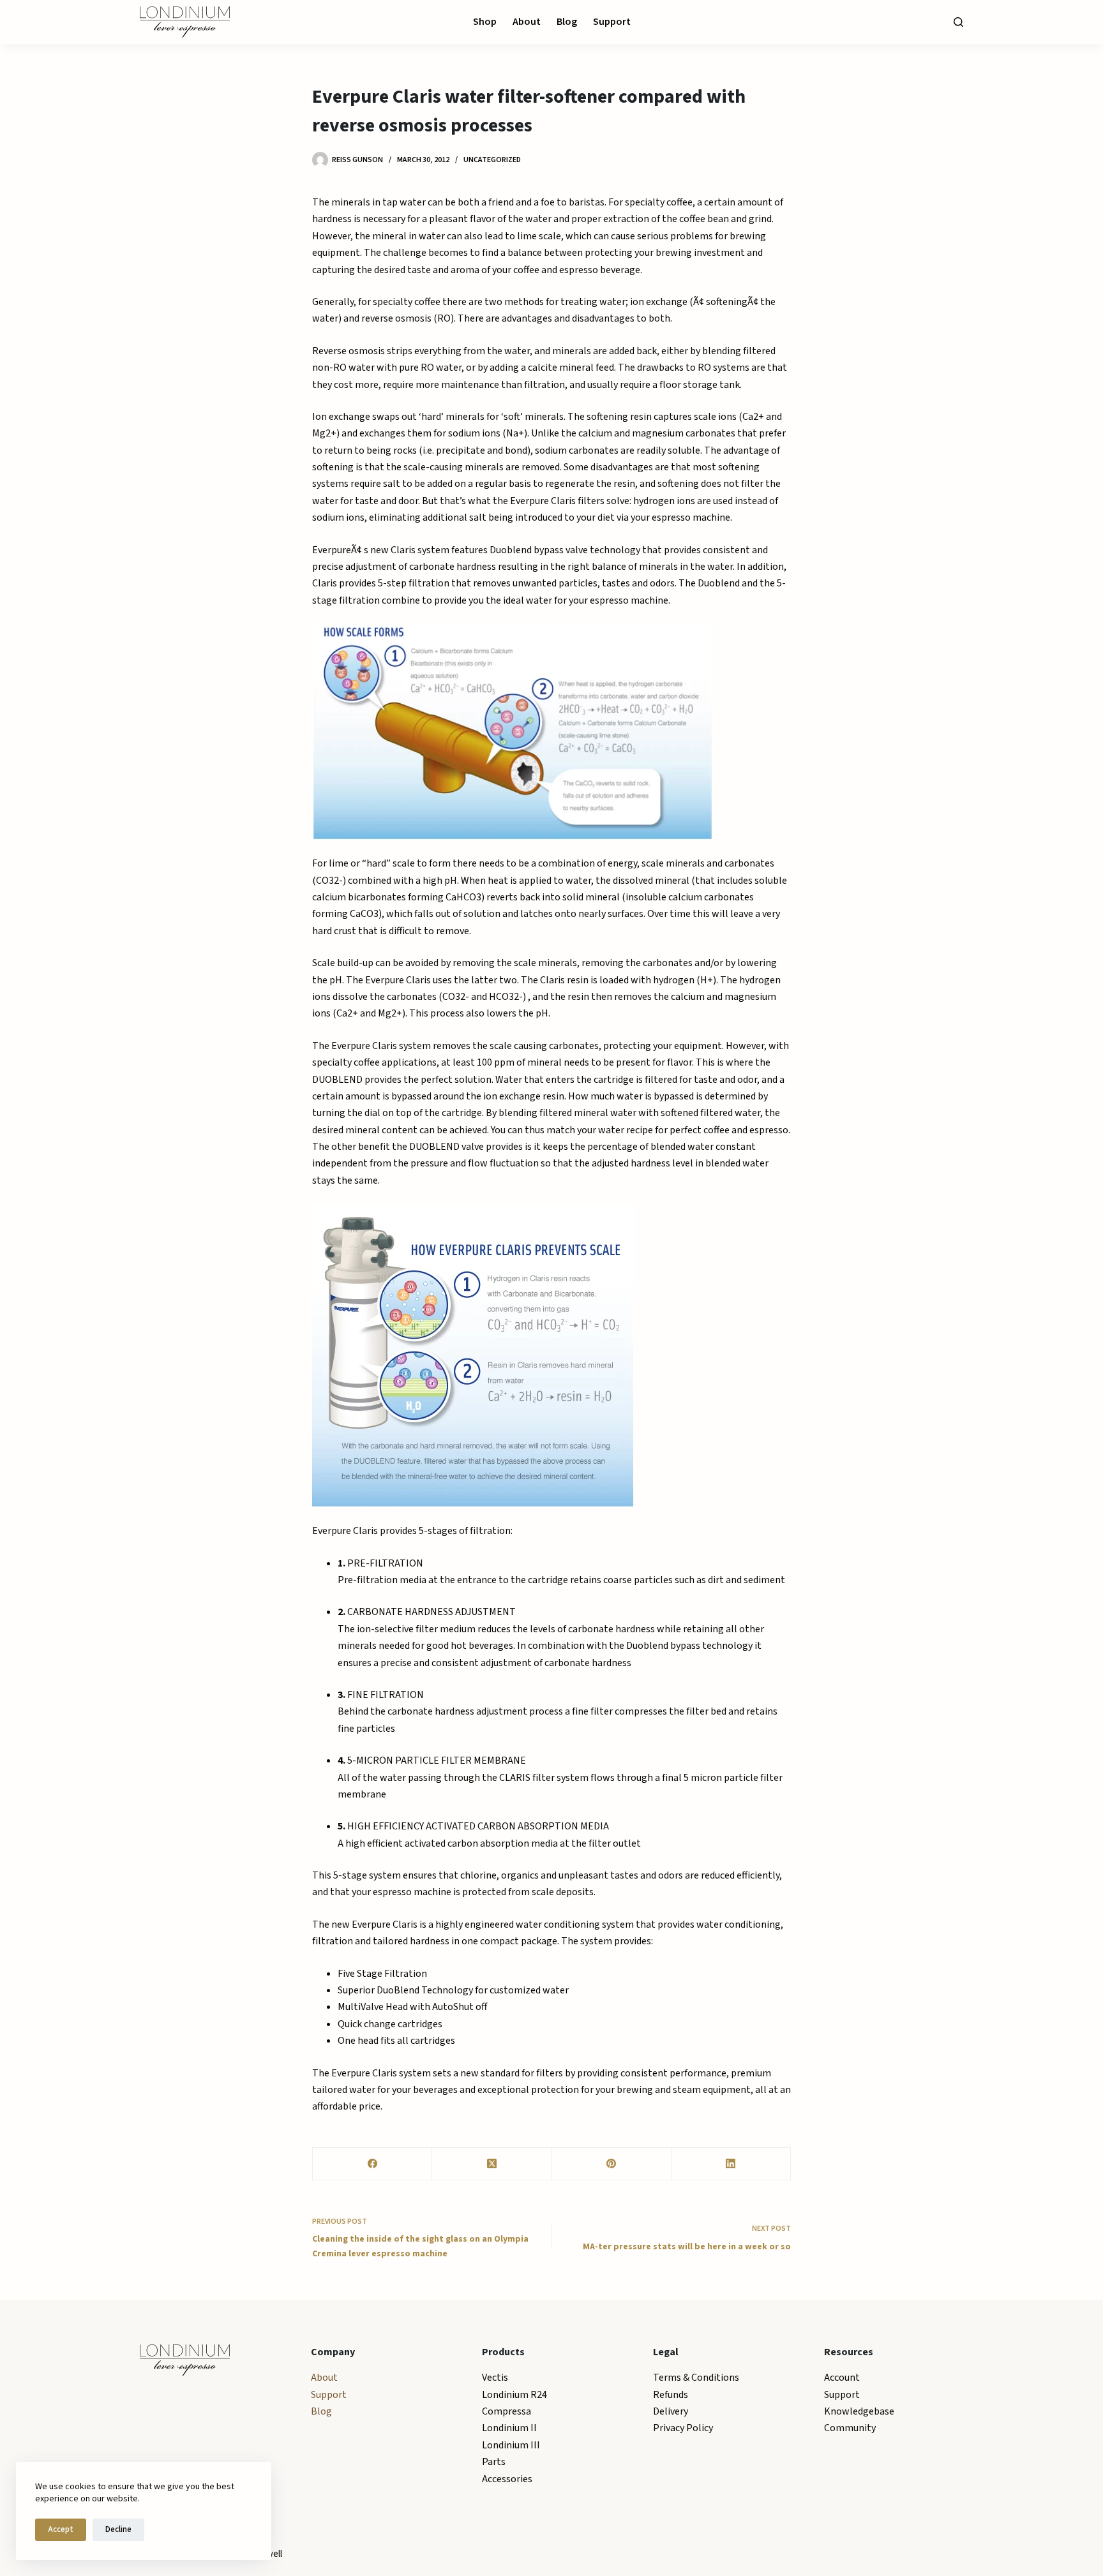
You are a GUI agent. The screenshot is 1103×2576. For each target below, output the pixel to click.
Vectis (495, 2378)
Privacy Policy (683, 2428)
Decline (118, 2529)
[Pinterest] (612, 2164)
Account (842, 2378)
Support (612, 22)
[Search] (958, 22)
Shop (485, 22)
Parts (494, 2462)
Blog (567, 22)
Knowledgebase (859, 2411)
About (527, 22)
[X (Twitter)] (492, 2164)
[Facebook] (372, 2164)
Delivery (671, 2411)
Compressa (506, 2411)
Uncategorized (492, 160)
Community (850, 2428)
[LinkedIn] (731, 2164)
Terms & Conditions (696, 2378)
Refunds (671, 2395)
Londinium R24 (514, 2395)
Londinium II (509, 2428)
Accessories (507, 2479)
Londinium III (511, 2445)
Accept (61, 2529)
